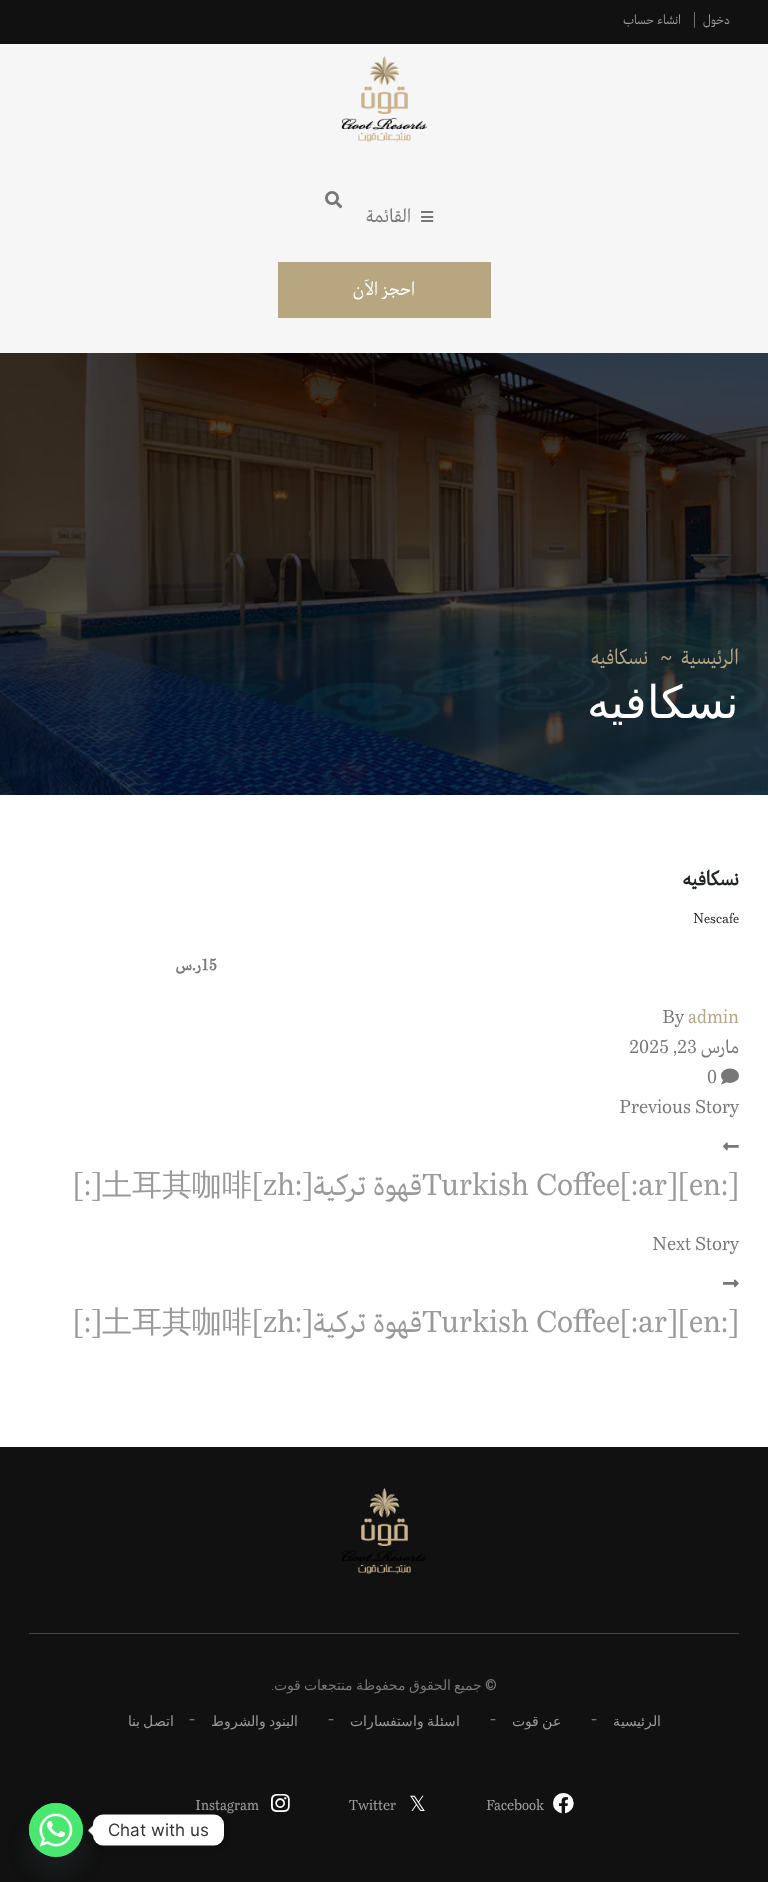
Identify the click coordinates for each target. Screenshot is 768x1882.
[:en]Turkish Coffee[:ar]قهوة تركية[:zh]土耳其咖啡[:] (406, 1186)
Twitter (372, 1806)
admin (713, 1018)
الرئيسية (710, 658)
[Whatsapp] (56, 1830)
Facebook (515, 1806)
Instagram (227, 1806)
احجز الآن (384, 290)
